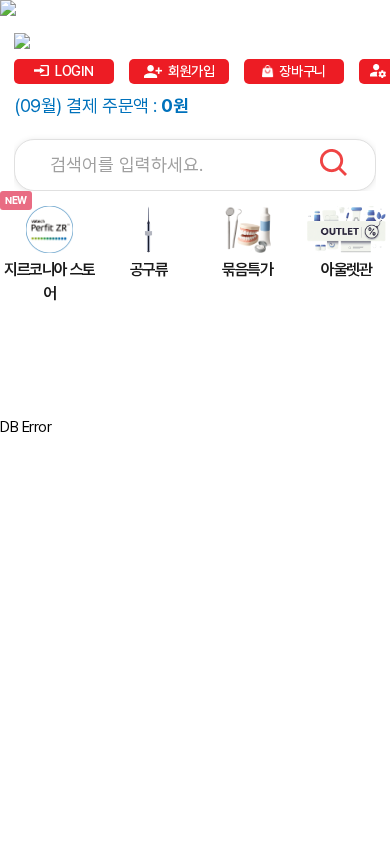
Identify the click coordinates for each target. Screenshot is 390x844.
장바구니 (302, 71)
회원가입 (191, 71)
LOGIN (74, 71)
